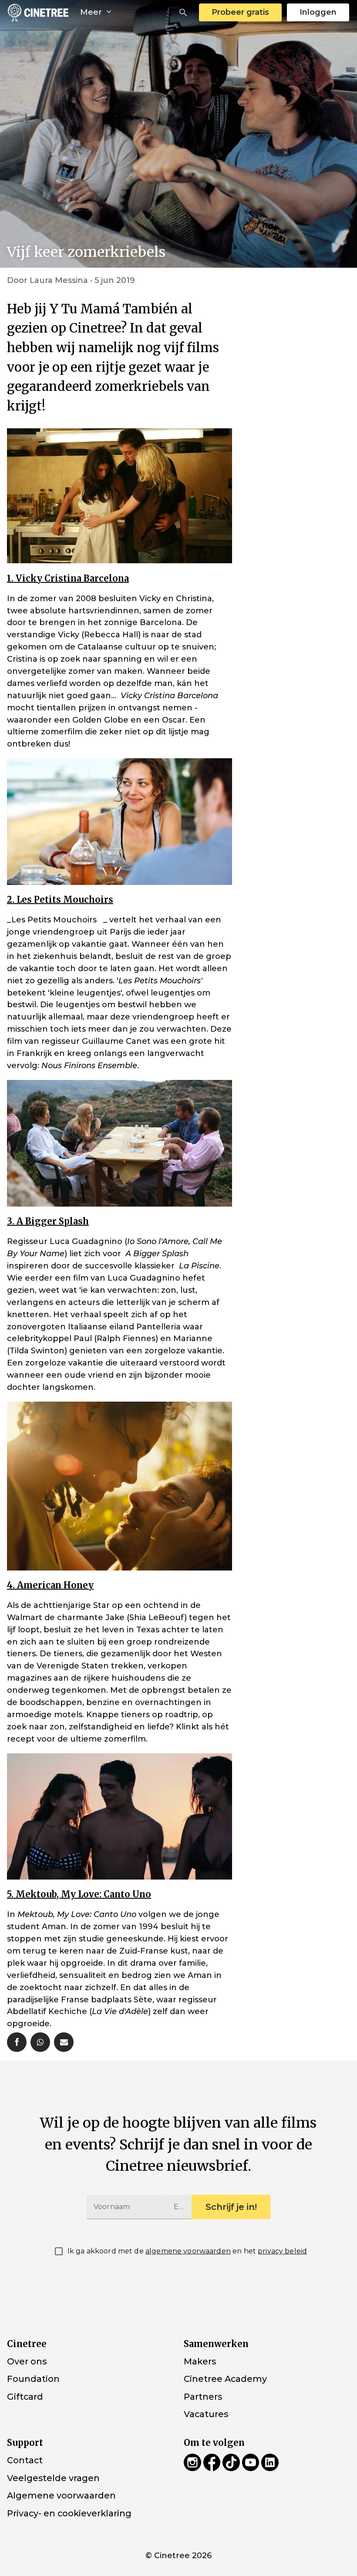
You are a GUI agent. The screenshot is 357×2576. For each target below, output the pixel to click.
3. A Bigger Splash (48, 1221)
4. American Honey (50, 1585)
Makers (200, 2361)
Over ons (27, 2361)
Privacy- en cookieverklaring (69, 2513)
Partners (203, 2397)
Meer (92, 12)
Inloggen (318, 12)
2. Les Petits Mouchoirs (60, 900)
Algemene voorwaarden (61, 2495)
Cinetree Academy (225, 2379)
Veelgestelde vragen (53, 2478)
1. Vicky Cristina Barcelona (68, 578)
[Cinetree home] (38, 12)
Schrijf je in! (231, 2207)
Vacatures (206, 2414)
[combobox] (183, 13)
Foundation (33, 2379)
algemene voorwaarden (188, 2251)
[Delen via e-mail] (64, 2042)
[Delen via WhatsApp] (40, 2042)
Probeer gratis (240, 12)
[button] (183, 13)
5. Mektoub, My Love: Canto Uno (79, 1894)
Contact (25, 2460)
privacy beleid (282, 2251)
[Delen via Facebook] (17, 2042)
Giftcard (25, 2397)
